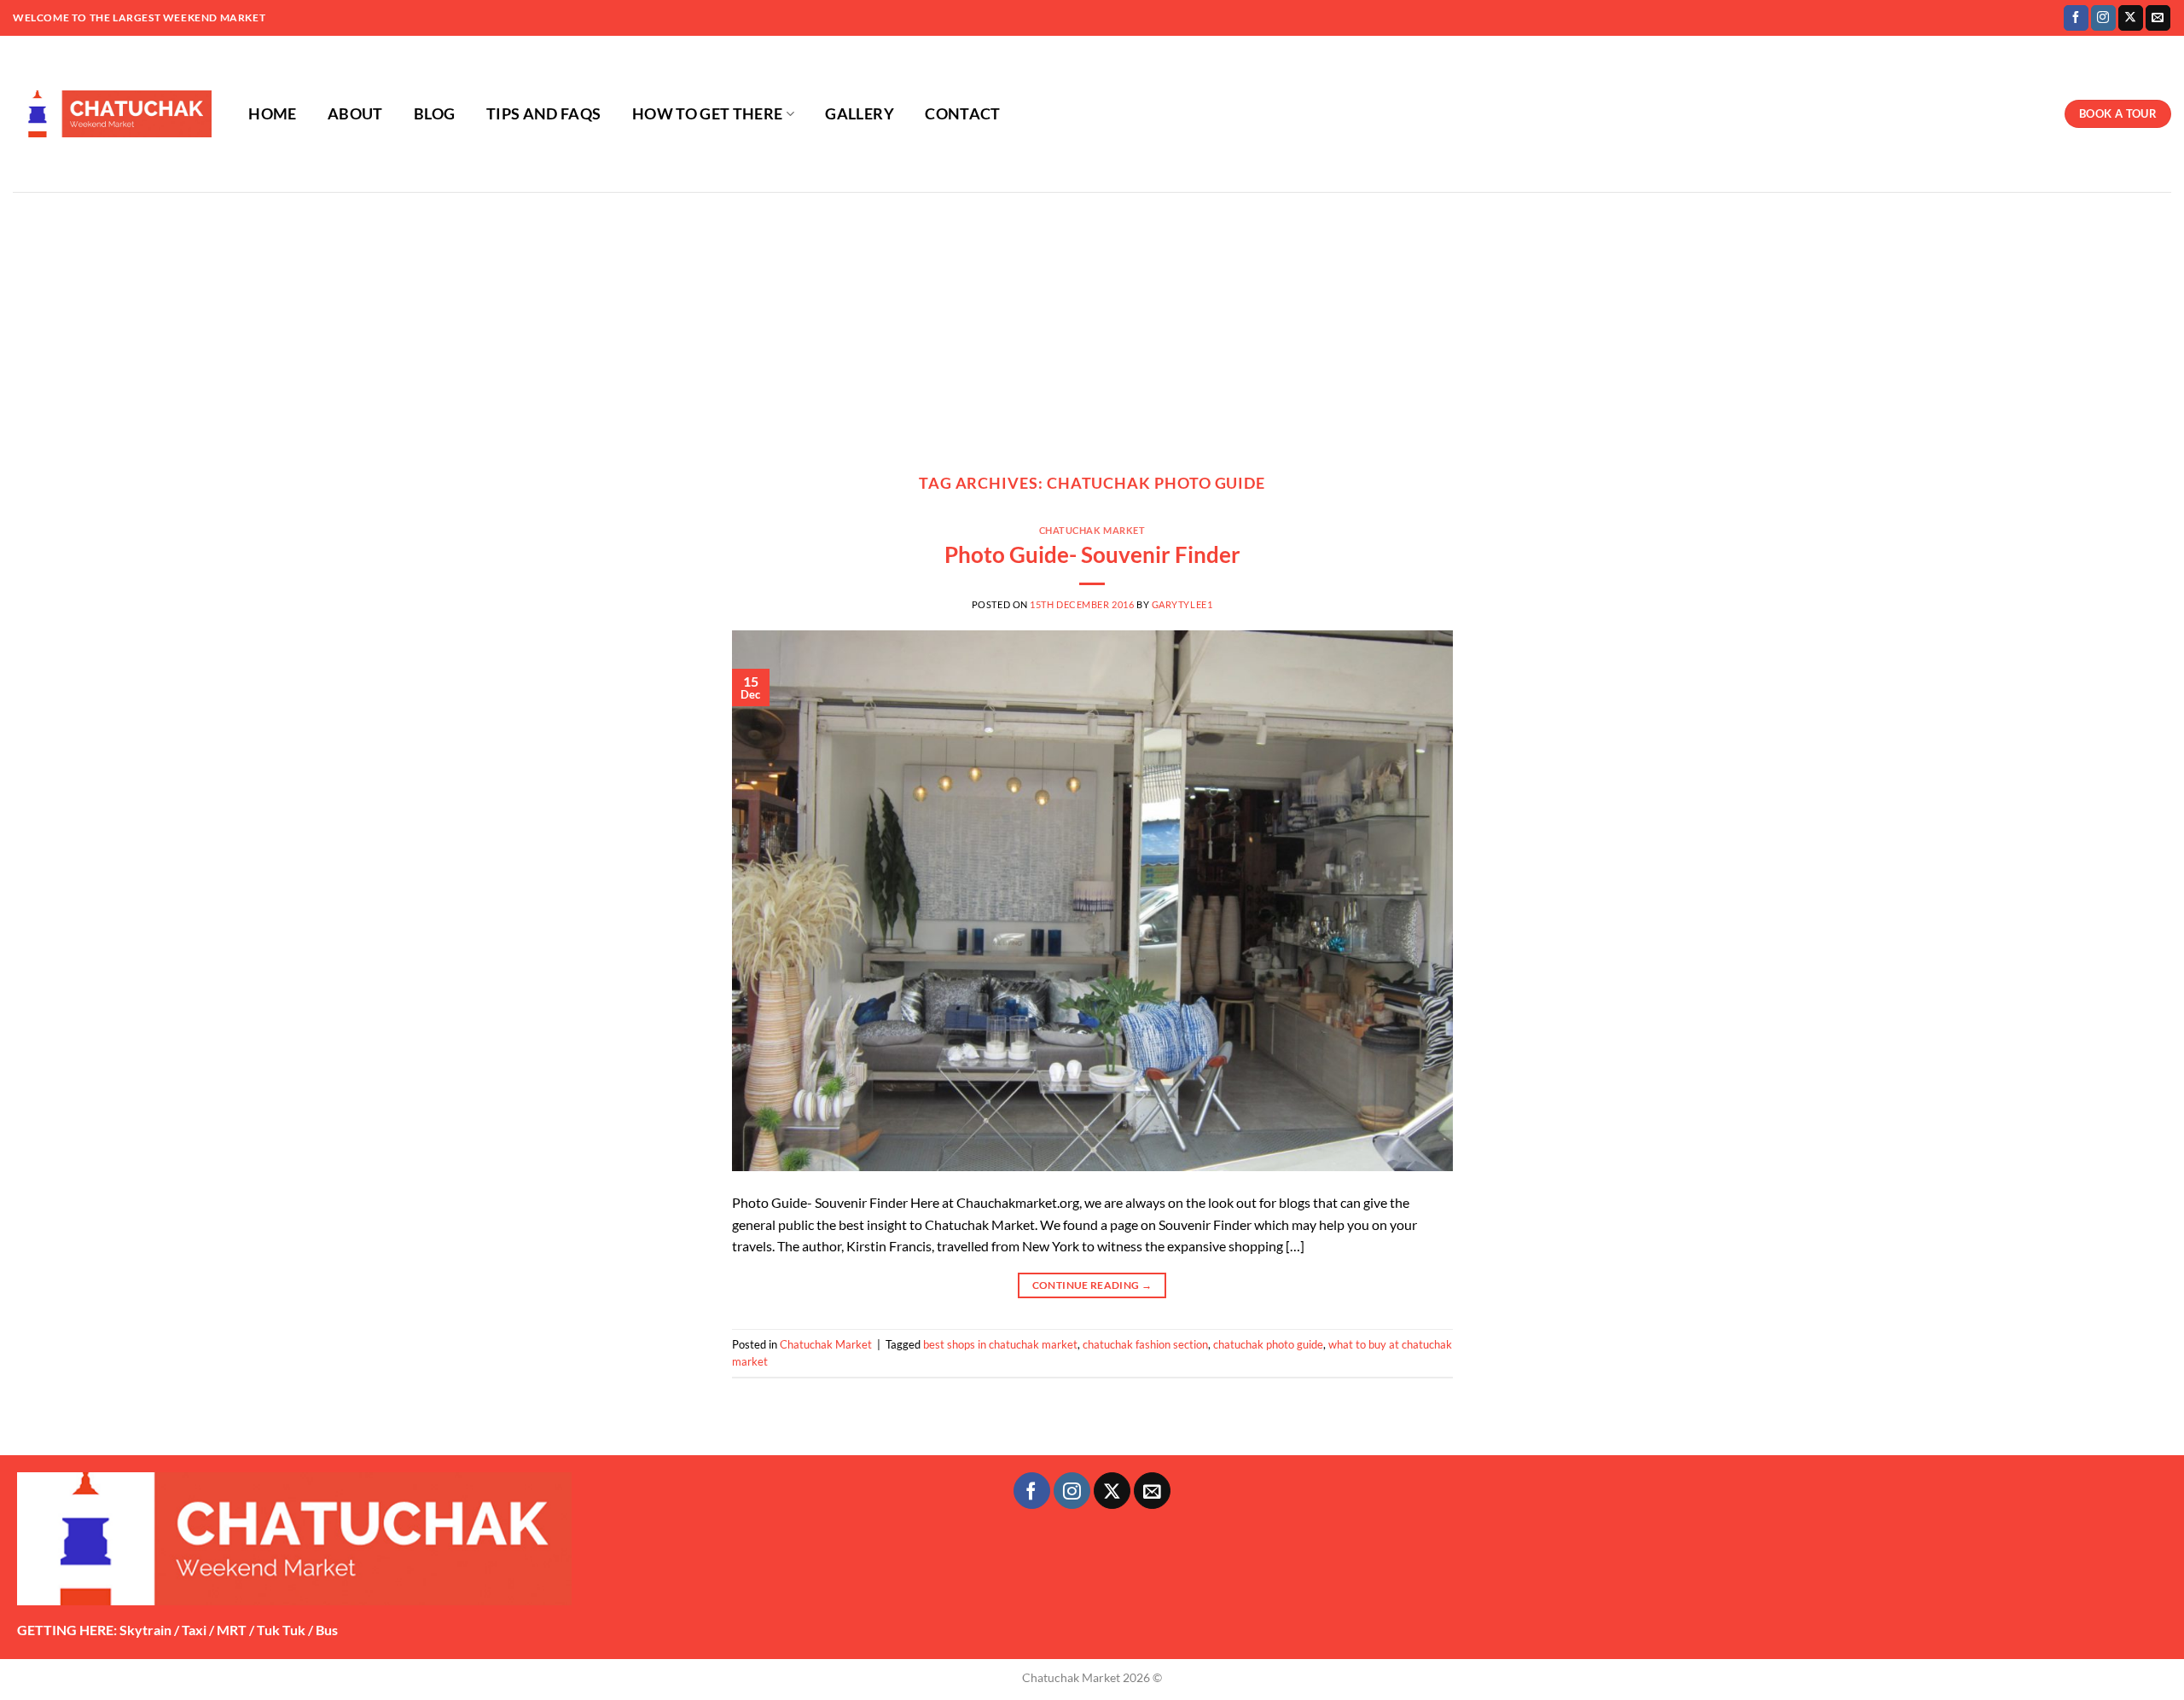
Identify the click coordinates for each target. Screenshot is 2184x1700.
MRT (232, 1630)
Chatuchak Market (1092, 530)
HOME (272, 114)
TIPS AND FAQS (544, 114)
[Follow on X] (2131, 18)
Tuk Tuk (281, 1630)
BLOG (434, 114)
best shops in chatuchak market (1000, 1344)
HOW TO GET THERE (708, 114)
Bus (327, 1630)
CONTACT (962, 114)
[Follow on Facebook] (2076, 18)
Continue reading (1092, 1285)
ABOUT (355, 114)
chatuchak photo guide (1268, 1344)
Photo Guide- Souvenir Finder (1092, 554)
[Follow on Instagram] (2103, 18)
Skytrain (145, 1630)
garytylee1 (1182, 604)
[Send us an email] (2158, 18)
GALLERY (859, 114)
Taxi (194, 1630)
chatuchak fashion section (1145, 1344)
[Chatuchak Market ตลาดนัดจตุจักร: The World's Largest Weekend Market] (112, 114)
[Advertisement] (1092, 320)
